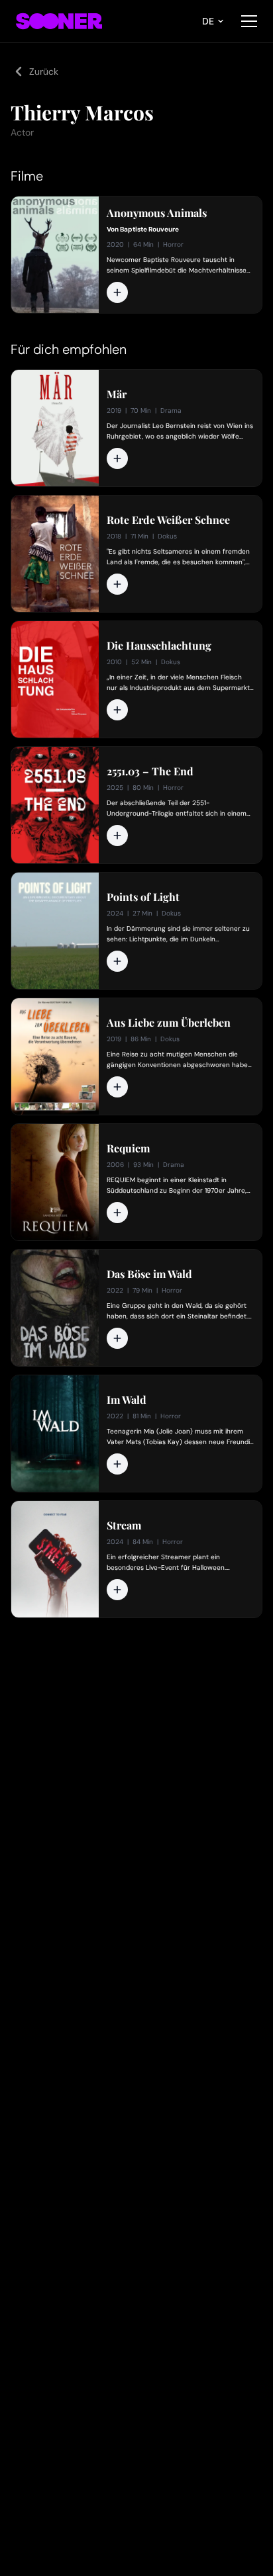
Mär (117, 394)
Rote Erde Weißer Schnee (168, 520)
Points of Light (143, 897)
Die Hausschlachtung (159, 646)
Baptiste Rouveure (149, 229)
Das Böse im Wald (149, 1274)
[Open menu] (249, 21)
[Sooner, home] (59, 21)
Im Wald (127, 1400)
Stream (124, 1525)
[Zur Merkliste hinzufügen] (117, 292)
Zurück (44, 71)
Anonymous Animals (157, 213)
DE (208, 21)
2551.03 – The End (150, 771)
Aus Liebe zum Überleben (169, 1023)
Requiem (128, 1148)
